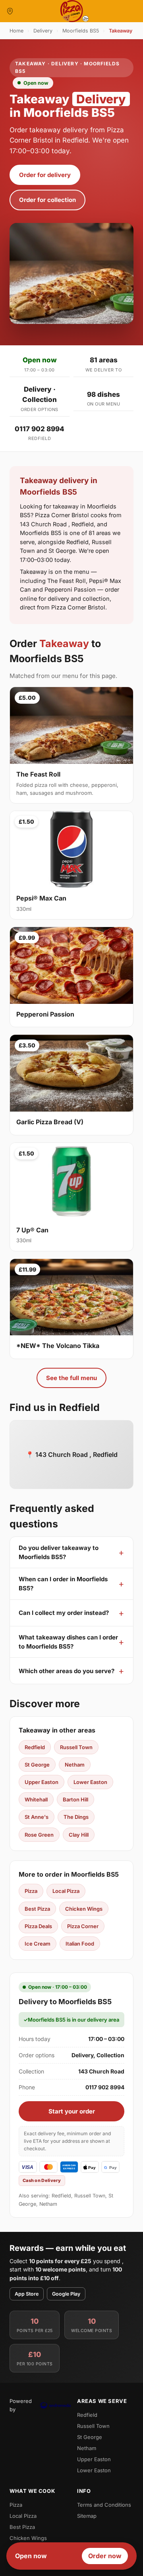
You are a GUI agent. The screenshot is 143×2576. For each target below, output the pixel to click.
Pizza (31, 1891)
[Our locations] (10, 11)
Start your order (72, 2111)
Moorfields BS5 (81, 31)
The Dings (76, 1817)
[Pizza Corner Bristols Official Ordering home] (71, 11)
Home (16, 31)
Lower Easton (90, 1782)
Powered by (21, 2405)
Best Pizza (37, 1909)
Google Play (66, 2294)
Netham (75, 1765)
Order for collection (47, 200)
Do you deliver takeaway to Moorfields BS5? (59, 1552)
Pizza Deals (38, 1926)
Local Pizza (66, 1891)
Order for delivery (45, 175)
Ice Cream (38, 1944)
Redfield (35, 1747)
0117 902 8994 (40, 429)
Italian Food (80, 1944)
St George (37, 1765)
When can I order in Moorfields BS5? (63, 1584)
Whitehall (36, 1799)
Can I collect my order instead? (64, 1613)
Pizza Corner (83, 1926)
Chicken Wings (84, 1909)
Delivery (43, 31)
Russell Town (76, 1747)
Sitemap (87, 2516)
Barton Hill (75, 1799)
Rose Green (39, 1835)
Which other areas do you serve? (67, 1671)
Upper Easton (42, 1782)
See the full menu (71, 1378)
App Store (27, 2294)
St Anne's (37, 1817)
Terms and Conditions (104, 2505)
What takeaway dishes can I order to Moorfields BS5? (68, 1642)
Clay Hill (79, 1835)
